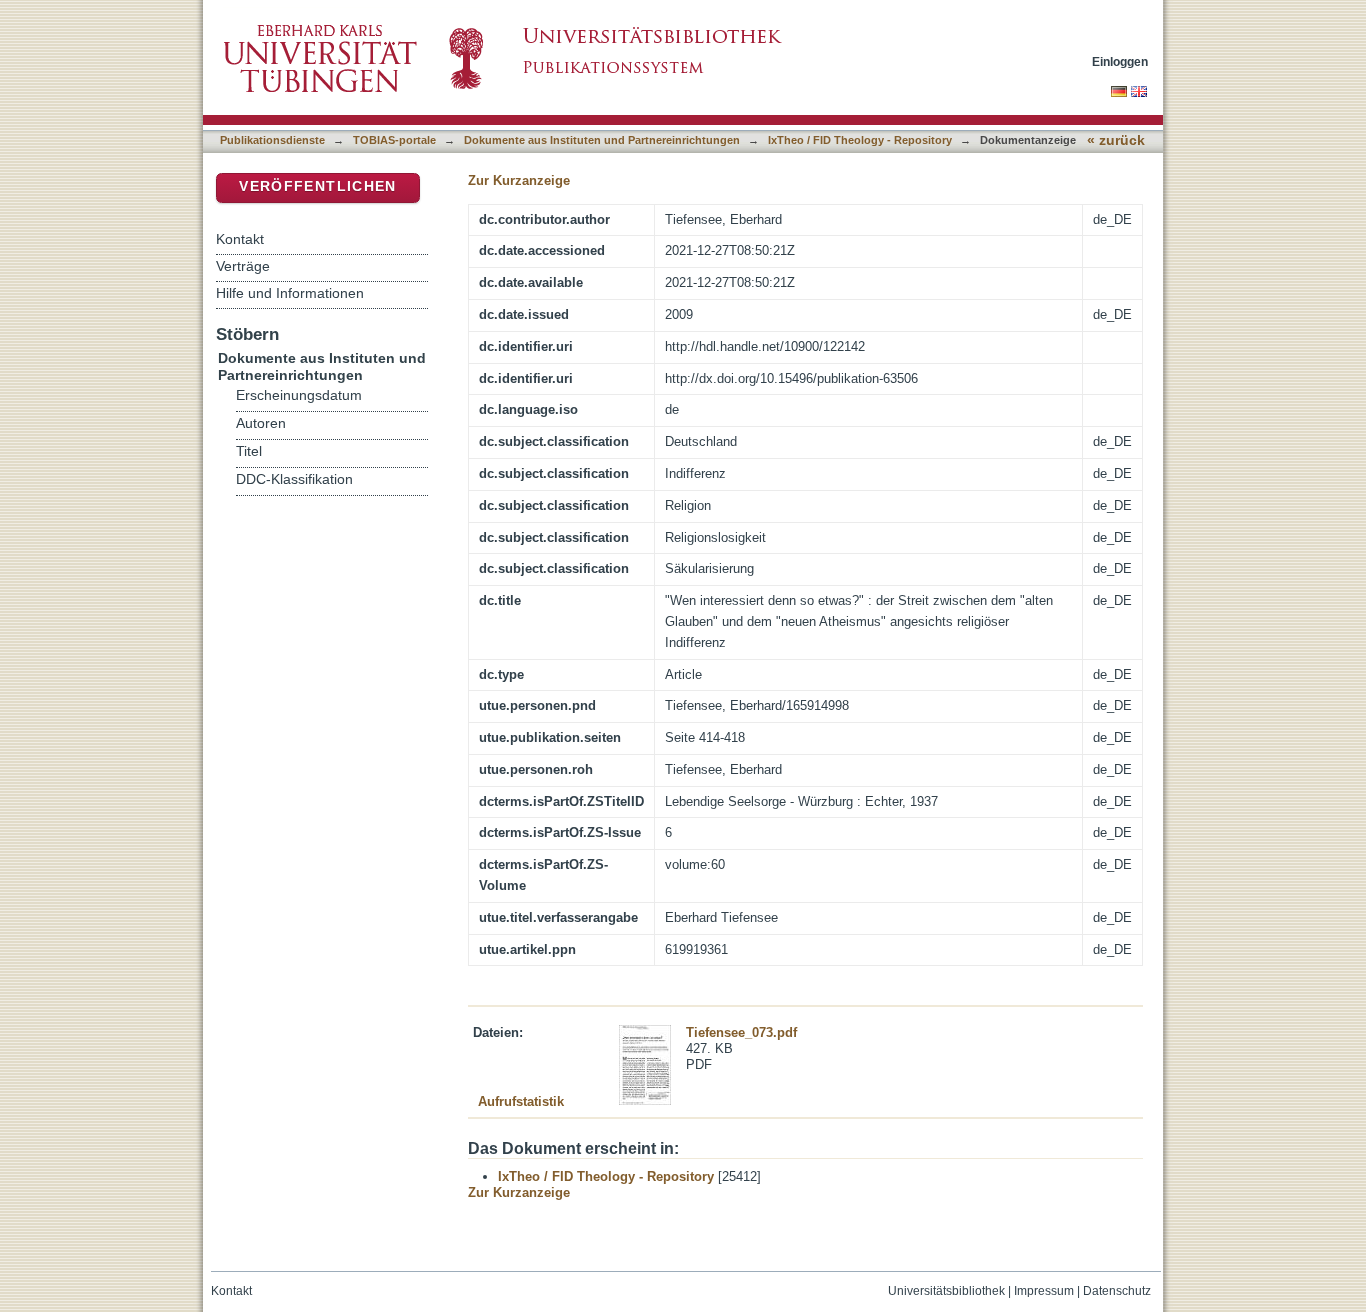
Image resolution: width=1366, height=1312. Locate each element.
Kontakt (240, 239)
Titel (249, 451)
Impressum (1044, 1291)
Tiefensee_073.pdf (741, 1032)
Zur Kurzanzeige (519, 180)
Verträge (243, 266)
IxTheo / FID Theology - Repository (860, 140)
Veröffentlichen (317, 186)
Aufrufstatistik (521, 1101)
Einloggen (1120, 61)
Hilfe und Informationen (290, 293)
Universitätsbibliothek (946, 1291)
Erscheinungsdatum (299, 395)
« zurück (1116, 140)
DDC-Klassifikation (294, 479)
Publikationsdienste (272, 140)
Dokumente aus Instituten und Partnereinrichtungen (602, 140)
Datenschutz (1117, 1291)
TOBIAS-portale (394, 140)
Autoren (261, 423)
